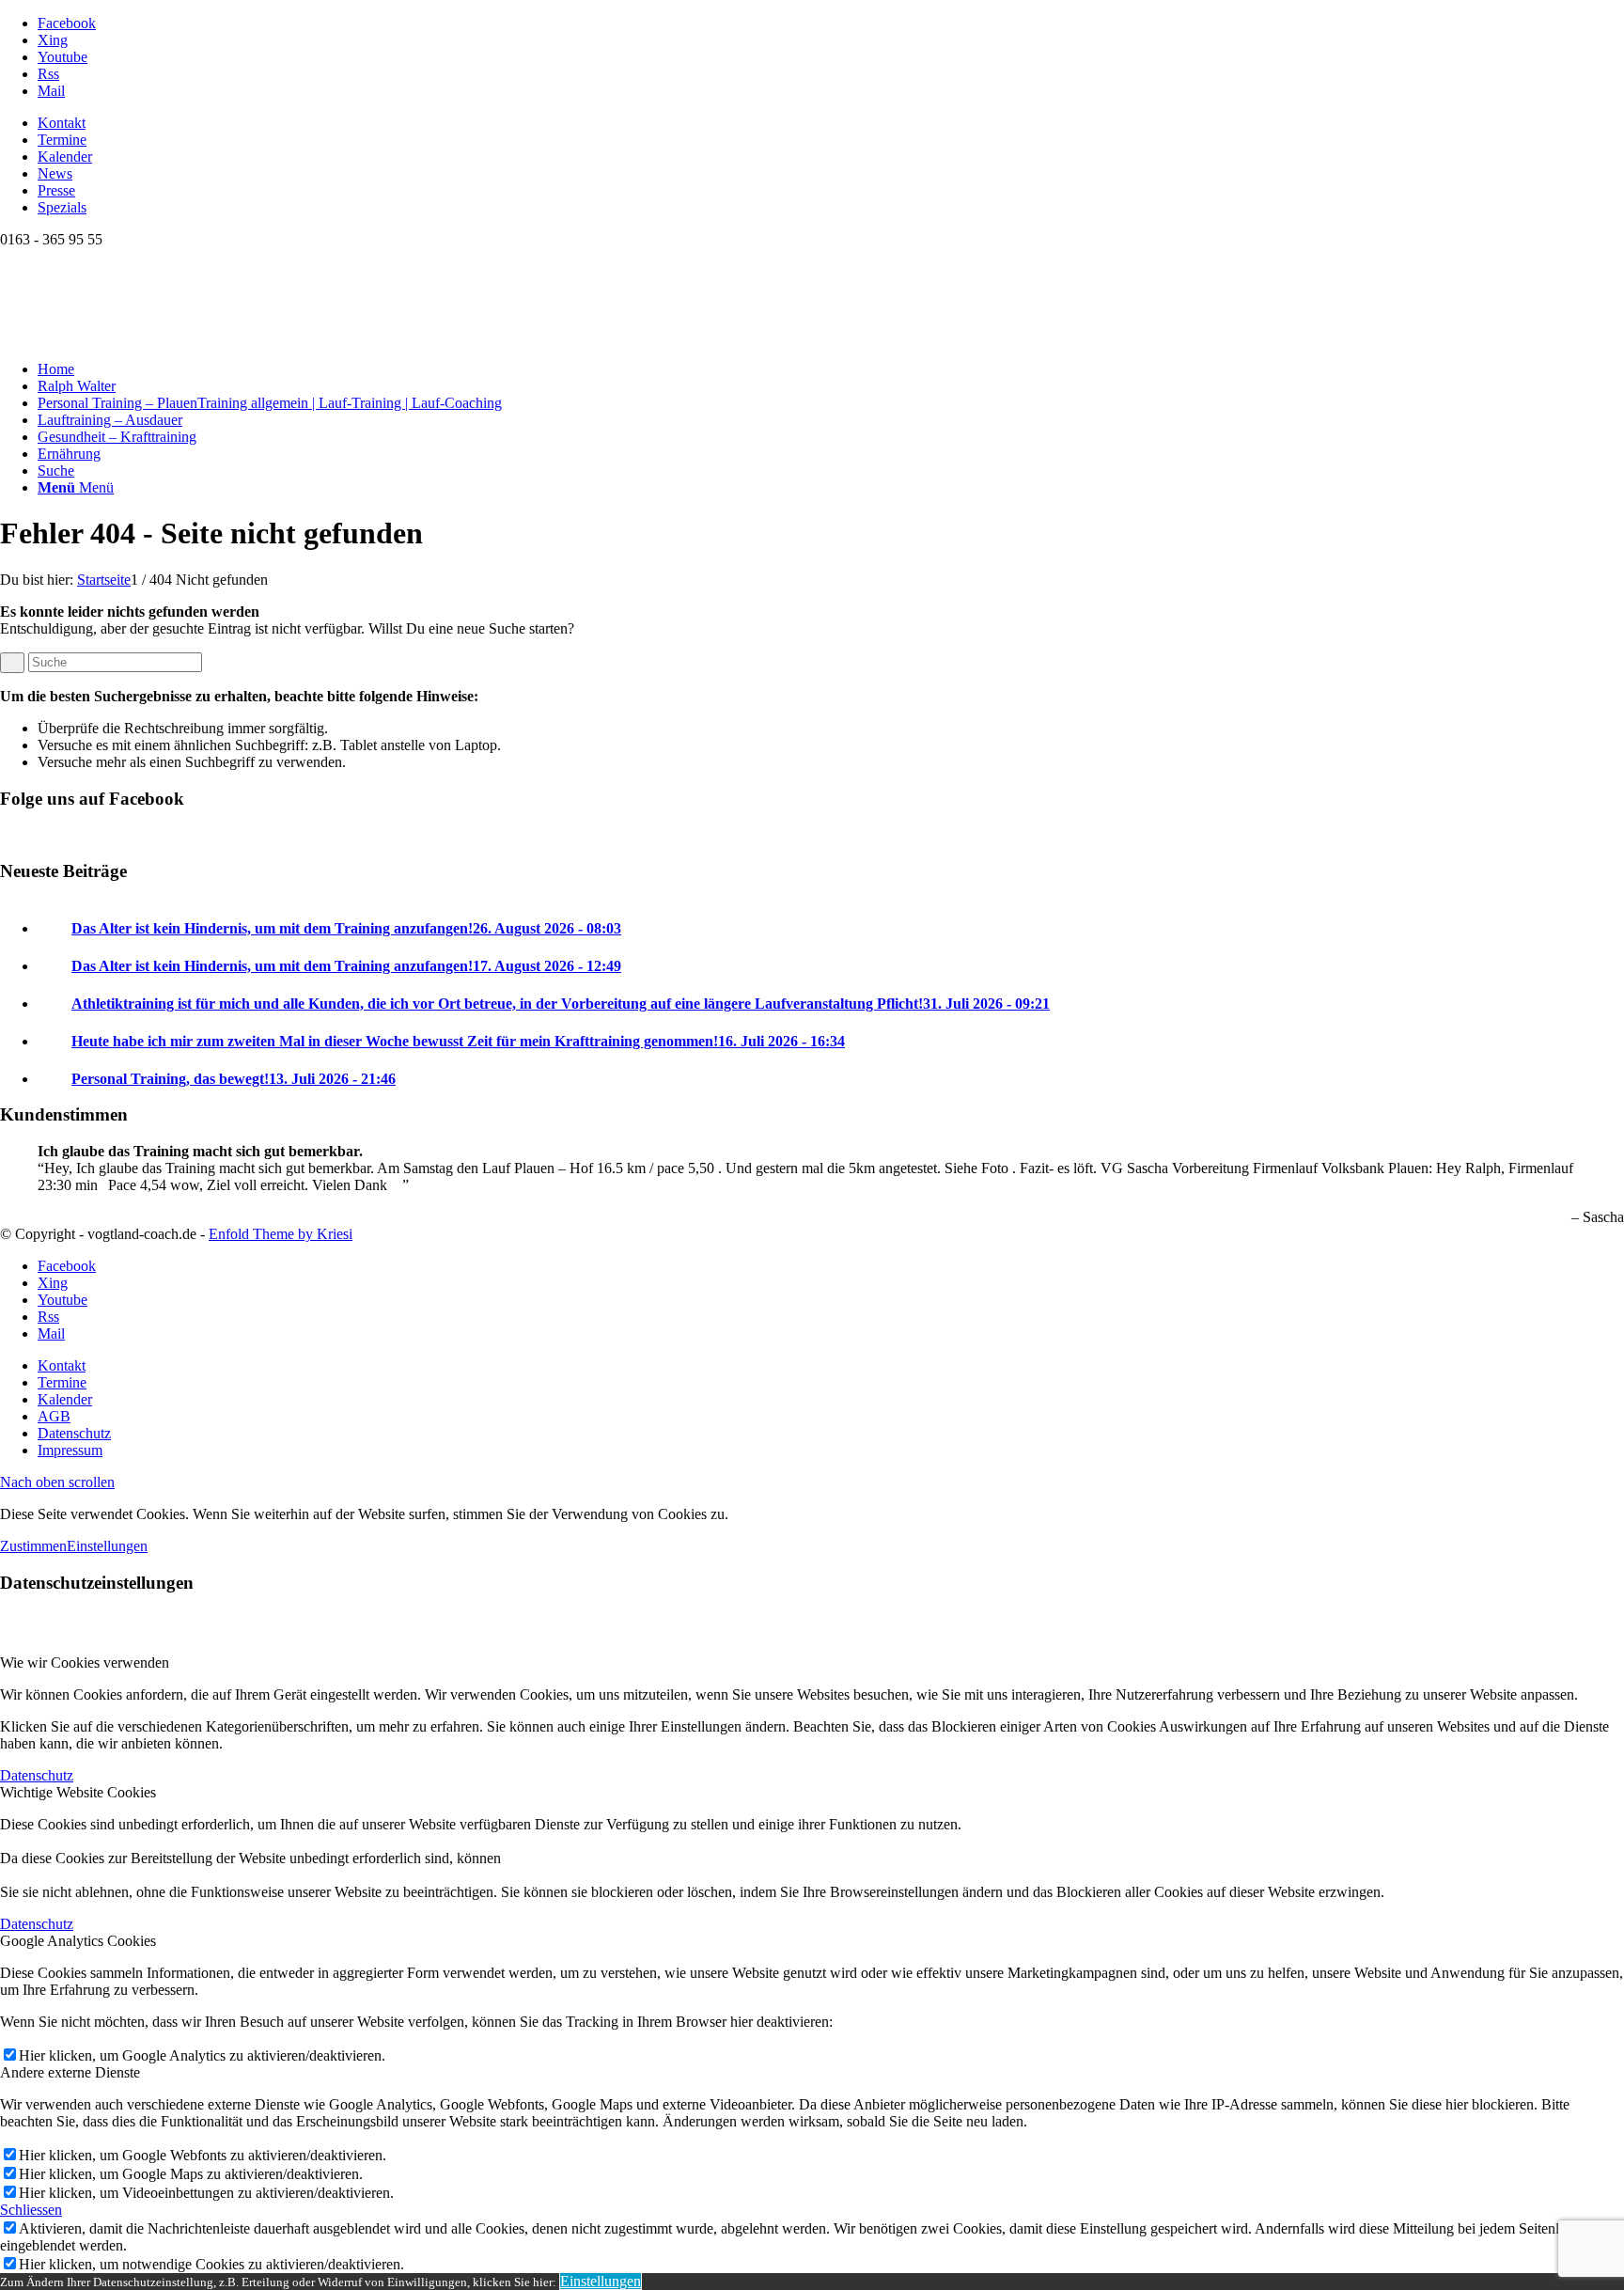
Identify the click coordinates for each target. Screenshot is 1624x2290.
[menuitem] (831, 123)
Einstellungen (107, 1546)
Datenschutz (37, 1775)
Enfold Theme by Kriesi (281, 1234)
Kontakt (62, 123)
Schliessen (31, 2210)
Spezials (62, 207)
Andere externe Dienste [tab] (70, 2072)
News (55, 173)
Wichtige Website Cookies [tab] (78, 1792)
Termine (62, 140)
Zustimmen (33, 1546)
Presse (56, 190)
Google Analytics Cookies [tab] (78, 1941)
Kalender (65, 157)
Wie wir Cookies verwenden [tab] (85, 1663)
